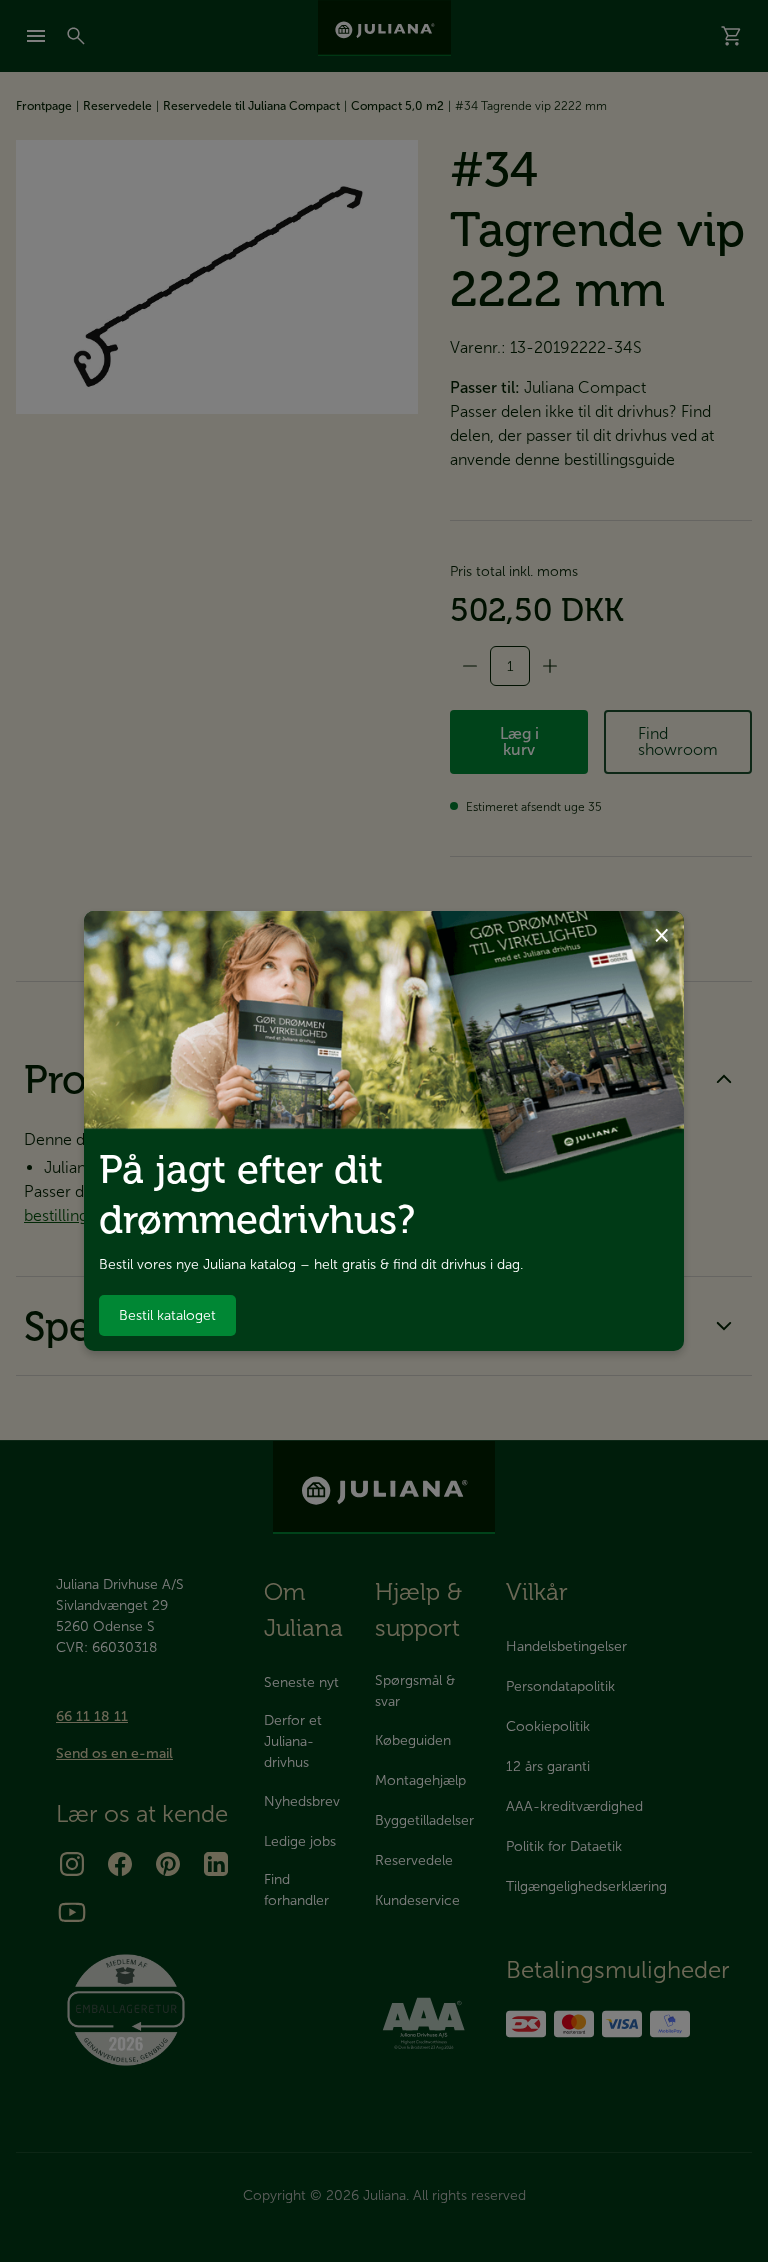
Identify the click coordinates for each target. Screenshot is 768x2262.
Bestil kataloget (167, 1315)
